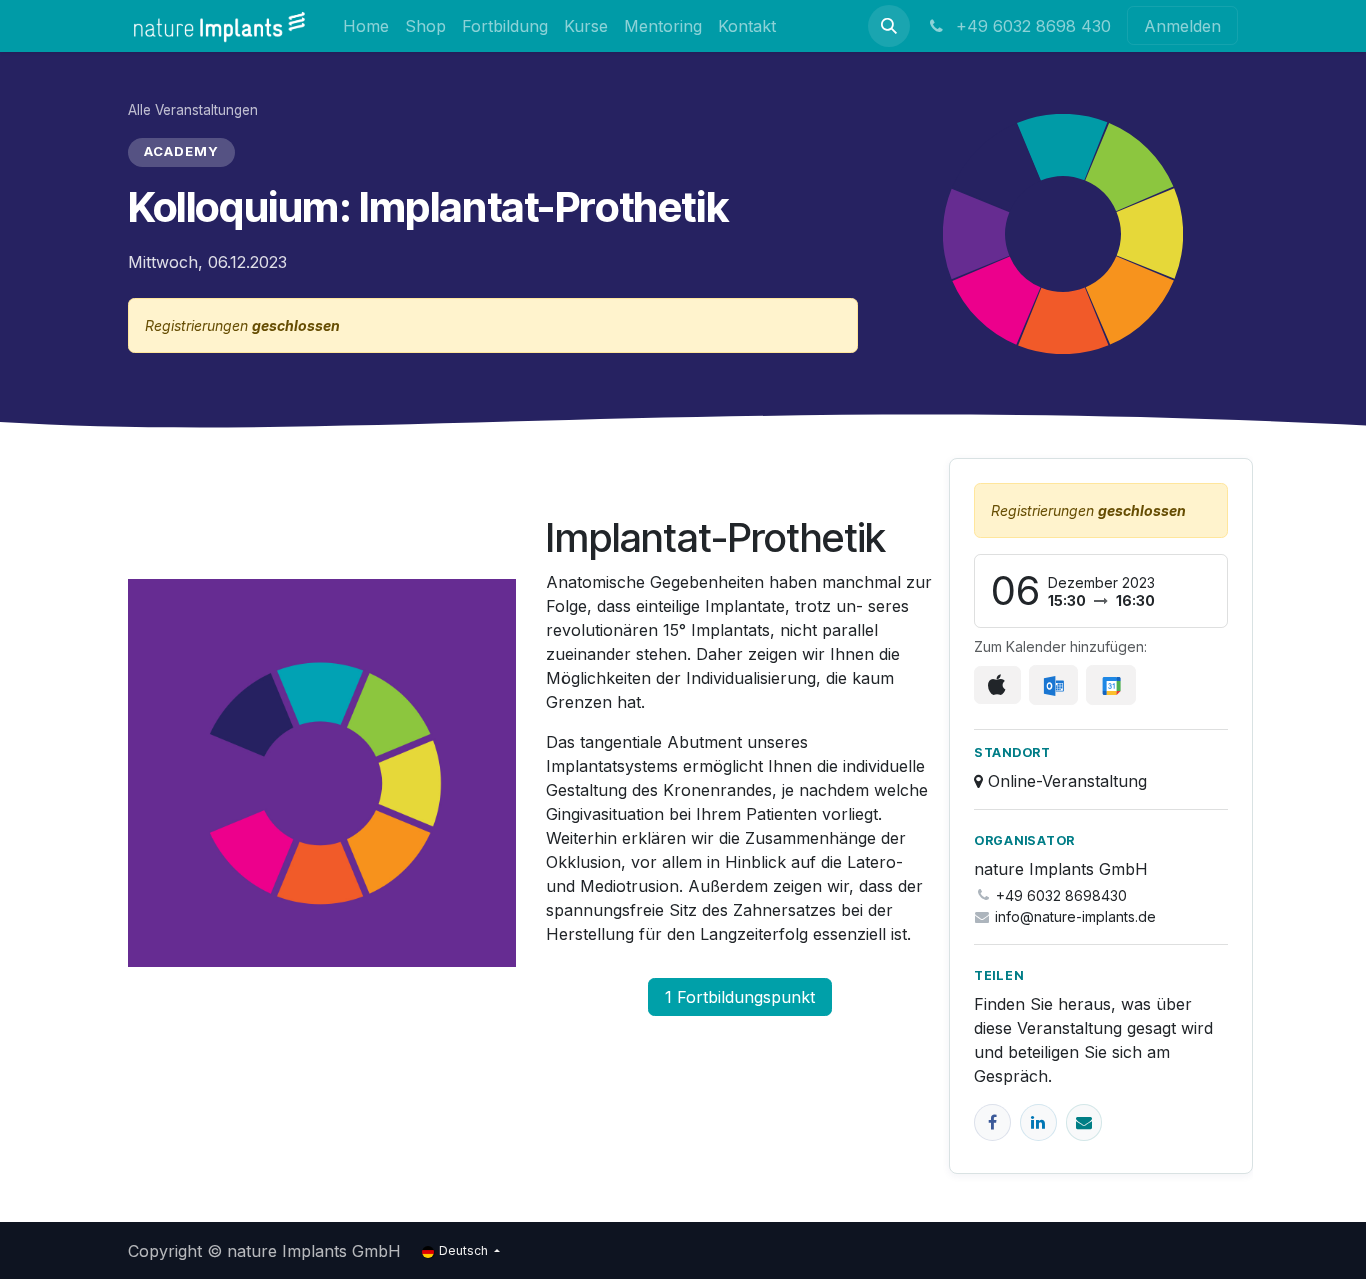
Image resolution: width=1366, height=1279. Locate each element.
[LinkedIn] (1038, 1122)
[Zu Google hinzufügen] (1110, 685)
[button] (889, 26)
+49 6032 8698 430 (1031, 26)
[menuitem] (366, 25)
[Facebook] (992, 1122)
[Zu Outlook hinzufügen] (1053, 685)
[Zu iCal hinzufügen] (997, 685)
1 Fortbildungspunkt (740, 997)
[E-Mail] (1084, 1122)
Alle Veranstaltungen (193, 110)
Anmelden (1182, 26)
